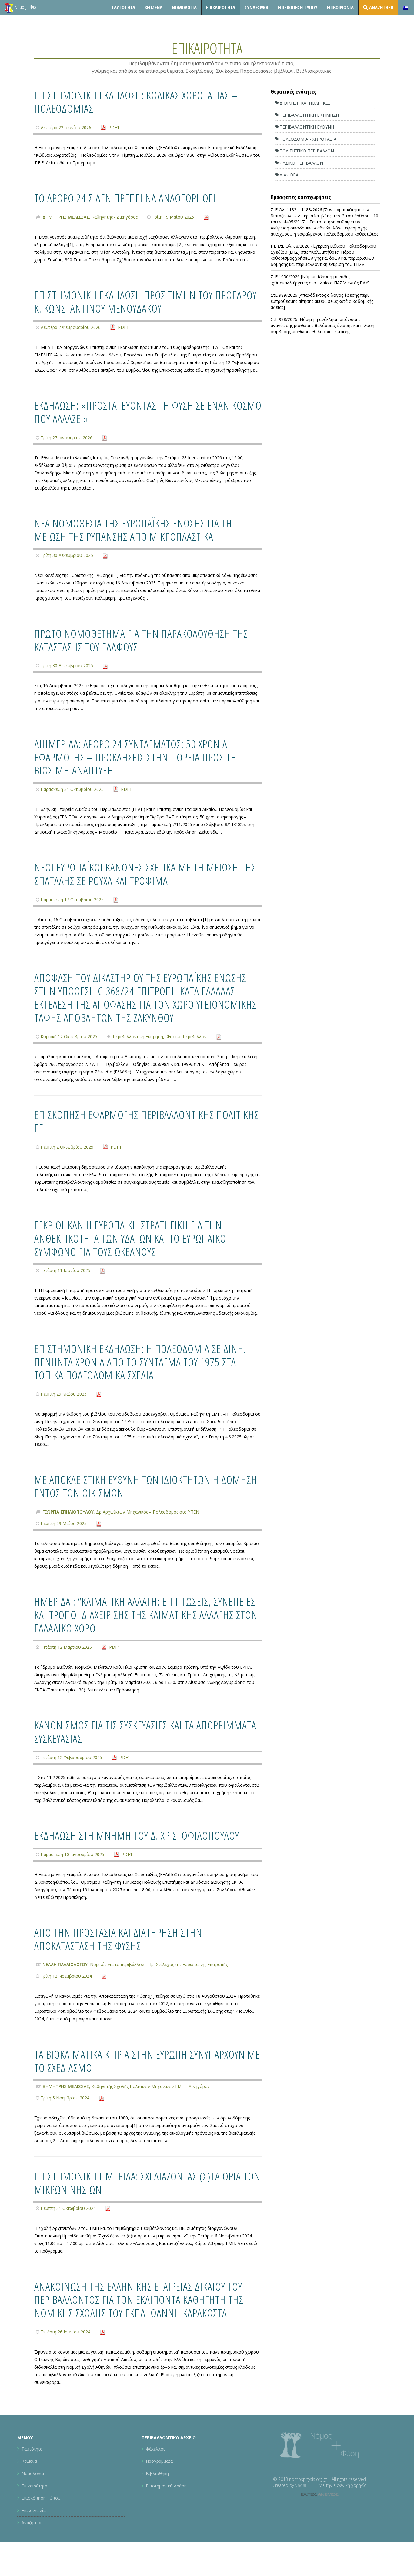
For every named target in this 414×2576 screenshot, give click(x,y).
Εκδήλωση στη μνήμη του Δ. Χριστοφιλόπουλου (137, 1835)
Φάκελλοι (155, 2449)
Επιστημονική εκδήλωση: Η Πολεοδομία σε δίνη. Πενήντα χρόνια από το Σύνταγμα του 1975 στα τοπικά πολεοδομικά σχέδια (140, 1362)
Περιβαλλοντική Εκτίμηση (138, 1037)
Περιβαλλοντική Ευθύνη (307, 127)
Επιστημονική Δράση (166, 2486)
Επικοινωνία (340, 7)
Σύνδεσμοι (257, 7)
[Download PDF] (206, 217)
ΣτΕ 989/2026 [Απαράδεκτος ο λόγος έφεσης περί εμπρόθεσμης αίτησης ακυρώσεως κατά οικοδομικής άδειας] (322, 301)
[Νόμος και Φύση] (9, 8)
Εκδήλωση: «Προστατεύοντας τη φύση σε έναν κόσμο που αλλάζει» (148, 412)
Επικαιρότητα (34, 2486)
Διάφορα (289, 175)
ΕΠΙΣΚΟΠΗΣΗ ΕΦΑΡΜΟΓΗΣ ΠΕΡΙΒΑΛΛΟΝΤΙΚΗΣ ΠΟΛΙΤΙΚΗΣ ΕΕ (147, 1121)
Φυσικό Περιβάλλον (187, 1037)
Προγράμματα (159, 2461)
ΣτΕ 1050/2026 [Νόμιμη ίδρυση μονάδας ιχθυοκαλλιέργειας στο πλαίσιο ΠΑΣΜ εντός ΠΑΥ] (320, 280)
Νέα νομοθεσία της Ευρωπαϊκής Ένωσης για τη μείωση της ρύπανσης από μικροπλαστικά (133, 530)
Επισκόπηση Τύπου (298, 7)
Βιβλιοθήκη (157, 2473)
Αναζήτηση (32, 2523)
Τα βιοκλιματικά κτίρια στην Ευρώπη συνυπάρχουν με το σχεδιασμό (147, 2061)
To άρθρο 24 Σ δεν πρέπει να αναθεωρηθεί (125, 198)
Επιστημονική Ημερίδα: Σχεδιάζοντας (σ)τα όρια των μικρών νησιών (147, 2183)
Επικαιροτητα (221, 7)
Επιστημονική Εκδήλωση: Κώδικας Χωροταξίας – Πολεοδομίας (136, 102)
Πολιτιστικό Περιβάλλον (307, 151)
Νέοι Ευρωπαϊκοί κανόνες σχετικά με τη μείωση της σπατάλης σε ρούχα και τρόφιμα (145, 874)
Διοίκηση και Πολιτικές (305, 103)
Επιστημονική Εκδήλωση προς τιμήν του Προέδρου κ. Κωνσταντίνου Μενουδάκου (145, 301)
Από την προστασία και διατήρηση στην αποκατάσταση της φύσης (118, 1939)
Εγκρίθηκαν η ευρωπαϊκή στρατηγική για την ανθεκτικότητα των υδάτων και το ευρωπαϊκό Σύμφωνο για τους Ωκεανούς (130, 1238)
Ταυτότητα (123, 7)
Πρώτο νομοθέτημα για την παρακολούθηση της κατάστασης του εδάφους (141, 640)
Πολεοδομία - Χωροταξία (308, 139)
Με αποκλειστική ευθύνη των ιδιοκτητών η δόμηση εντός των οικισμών (146, 1486)
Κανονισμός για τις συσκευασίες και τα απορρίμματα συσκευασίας (145, 1732)
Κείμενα (154, 7)
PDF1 (114, 127)
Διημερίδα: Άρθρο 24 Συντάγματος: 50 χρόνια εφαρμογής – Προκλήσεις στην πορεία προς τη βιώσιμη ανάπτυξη (135, 757)
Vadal (301, 2485)
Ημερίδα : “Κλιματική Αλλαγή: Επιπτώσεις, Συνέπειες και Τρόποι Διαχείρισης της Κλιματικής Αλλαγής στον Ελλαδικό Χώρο (146, 1615)
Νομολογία (184, 7)
